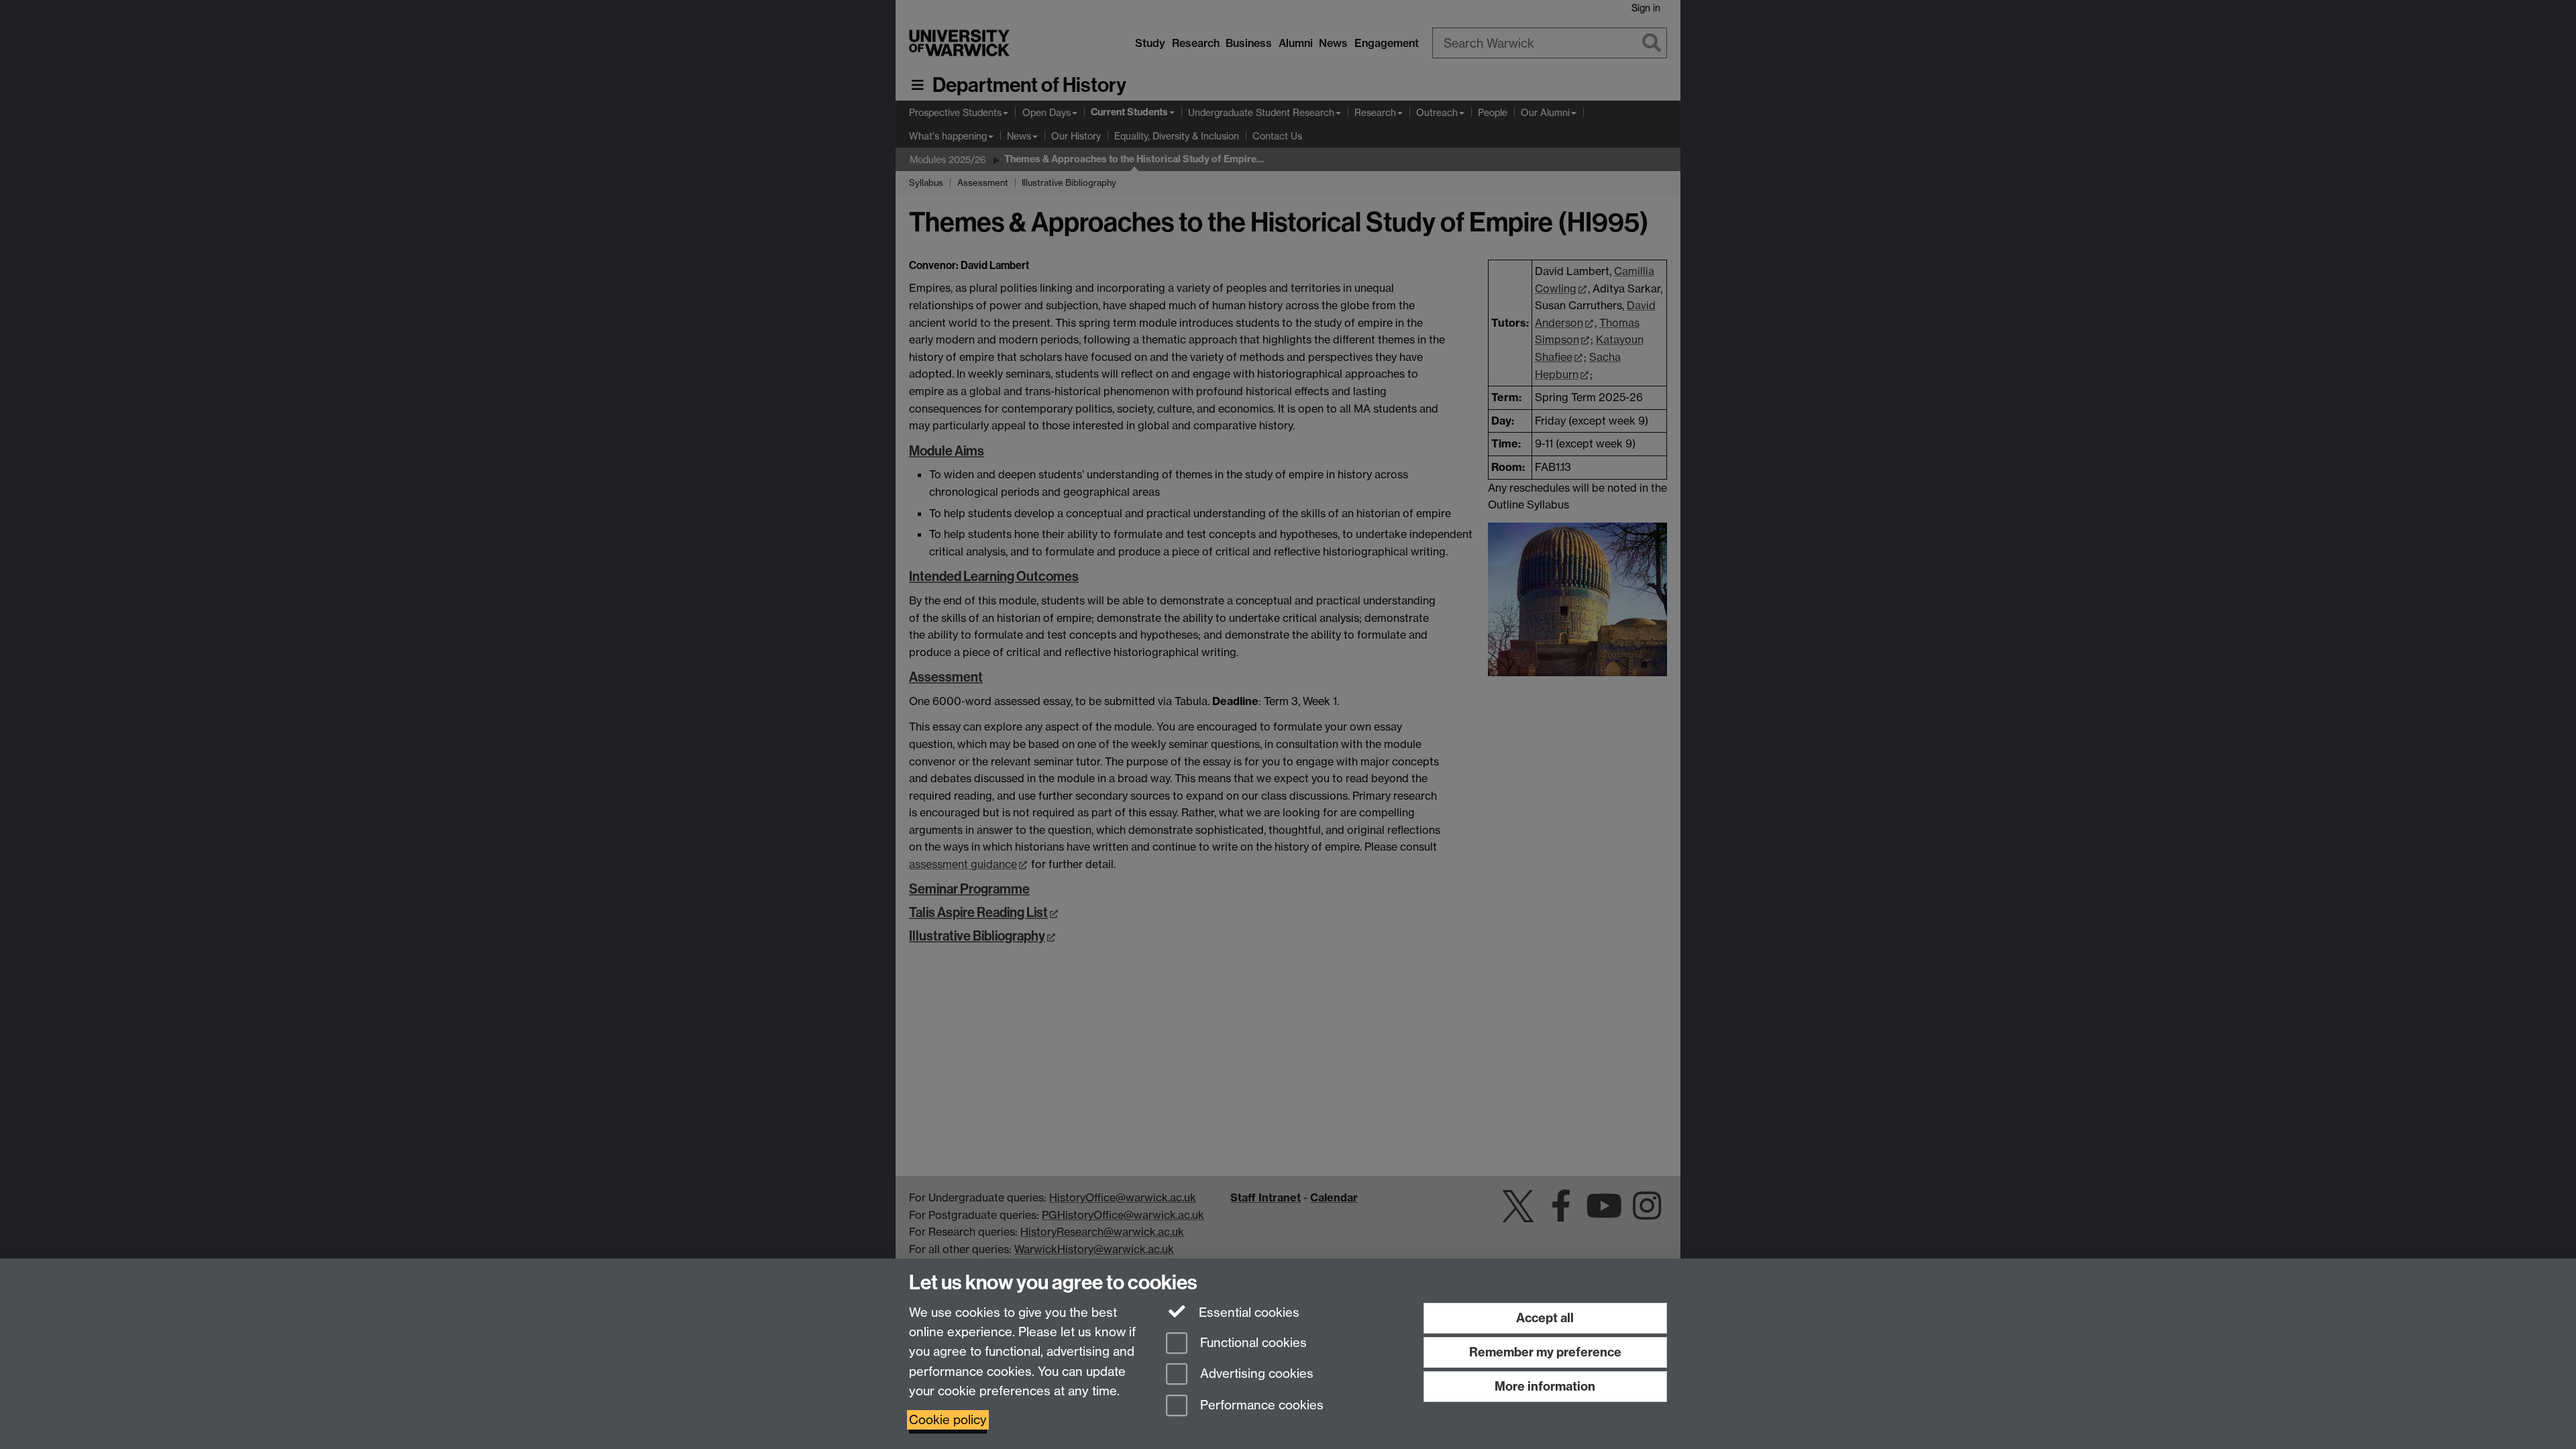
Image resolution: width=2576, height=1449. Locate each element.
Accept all (1545, 1318)
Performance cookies (1260, 1406)
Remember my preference (1545, 1352)
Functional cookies (1252, 1343)
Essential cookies (1247, 1312)
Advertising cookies (1255, 1374)
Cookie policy (948, 1420)
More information (1545, 1386)
